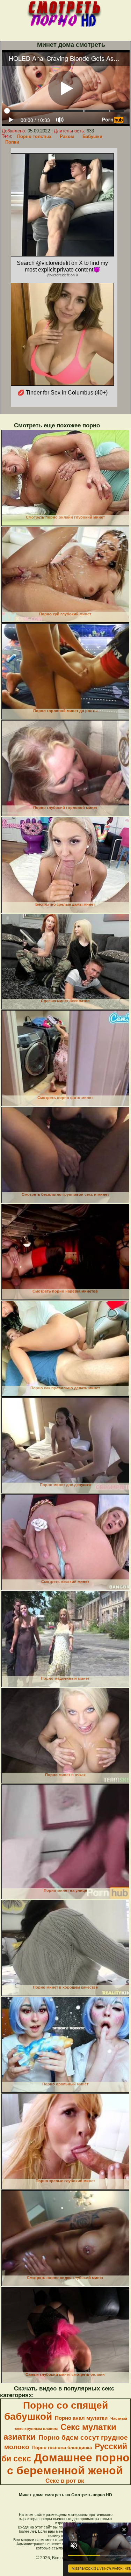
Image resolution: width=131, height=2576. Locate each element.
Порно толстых (34, 136)
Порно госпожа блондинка (62, 2448)
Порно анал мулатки (81, 2418)
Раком (67, 136)
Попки (12, 142)
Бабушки (92, 136)
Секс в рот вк (65, 2481)
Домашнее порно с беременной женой (68, 2464)
